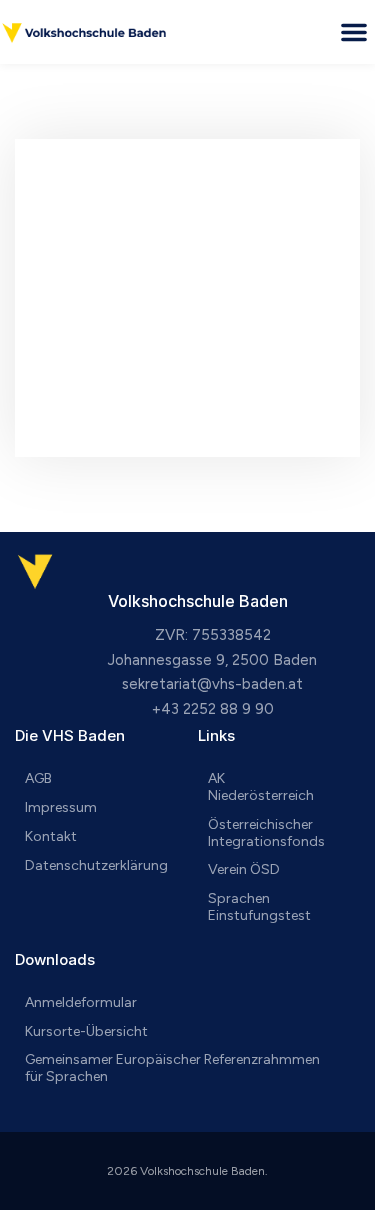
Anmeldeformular (81, 1002)
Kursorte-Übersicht (86, 1031)
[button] (354, 32)
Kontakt (51, 836)
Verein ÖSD (244, 869)
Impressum (61, 807)
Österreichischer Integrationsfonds (266, 833)
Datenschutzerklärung (96, 865)
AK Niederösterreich (261, 787)
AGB (38, 778)
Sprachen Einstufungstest (259, 907)
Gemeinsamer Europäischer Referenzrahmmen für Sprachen (172, 1068)
